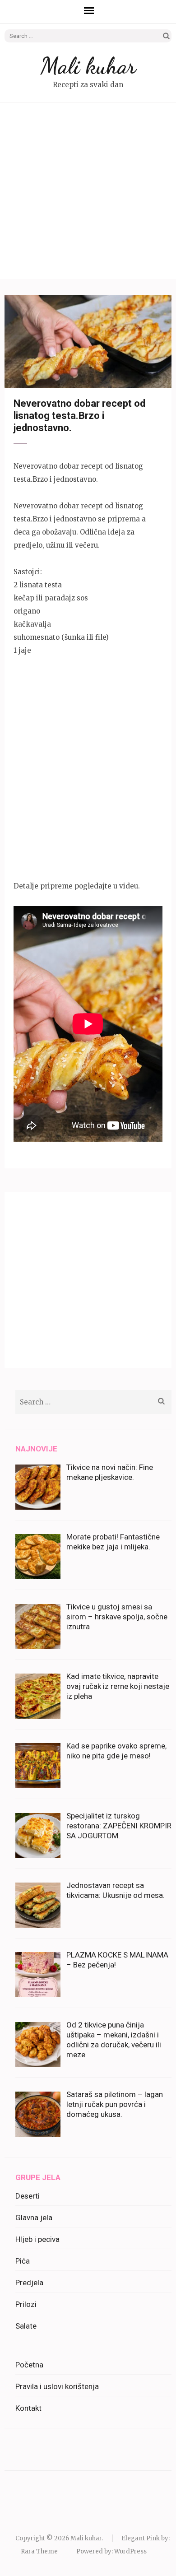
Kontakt (28, 2408)
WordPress (130, 2551)
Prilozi (26, 2304)
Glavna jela (34, 2218)
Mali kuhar (88, 66)
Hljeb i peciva (37, 2239)
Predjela (29, 2283)
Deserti (28, 2196)
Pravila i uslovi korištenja (57, 2386)
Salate (26, 2326)
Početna (29, 2365)
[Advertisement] (88, 191)
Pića (23, 2261)
